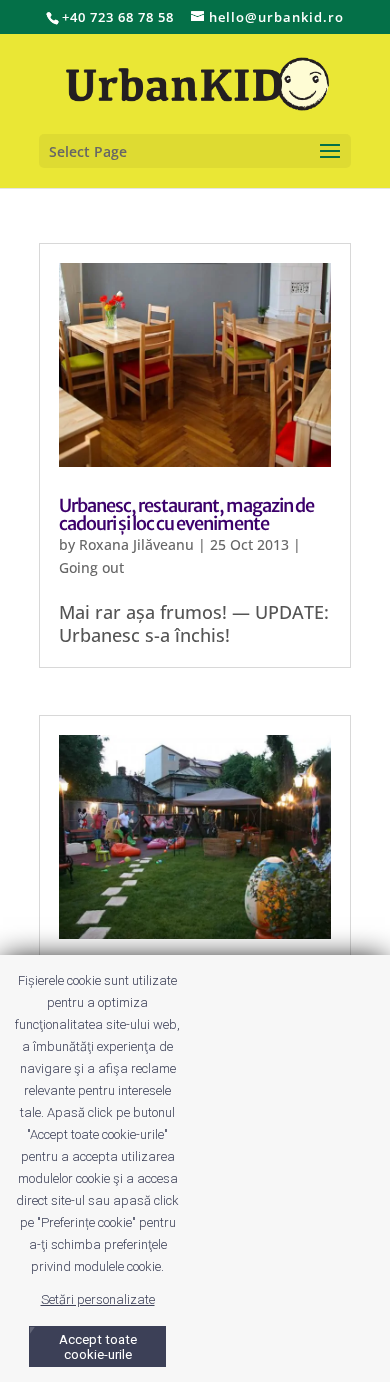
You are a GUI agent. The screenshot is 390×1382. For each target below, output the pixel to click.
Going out (91, 567)
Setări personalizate (98, 1299)
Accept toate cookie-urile (98, 1347)
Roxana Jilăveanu (136, 544)
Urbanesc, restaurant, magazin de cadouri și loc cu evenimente (186, 514)
